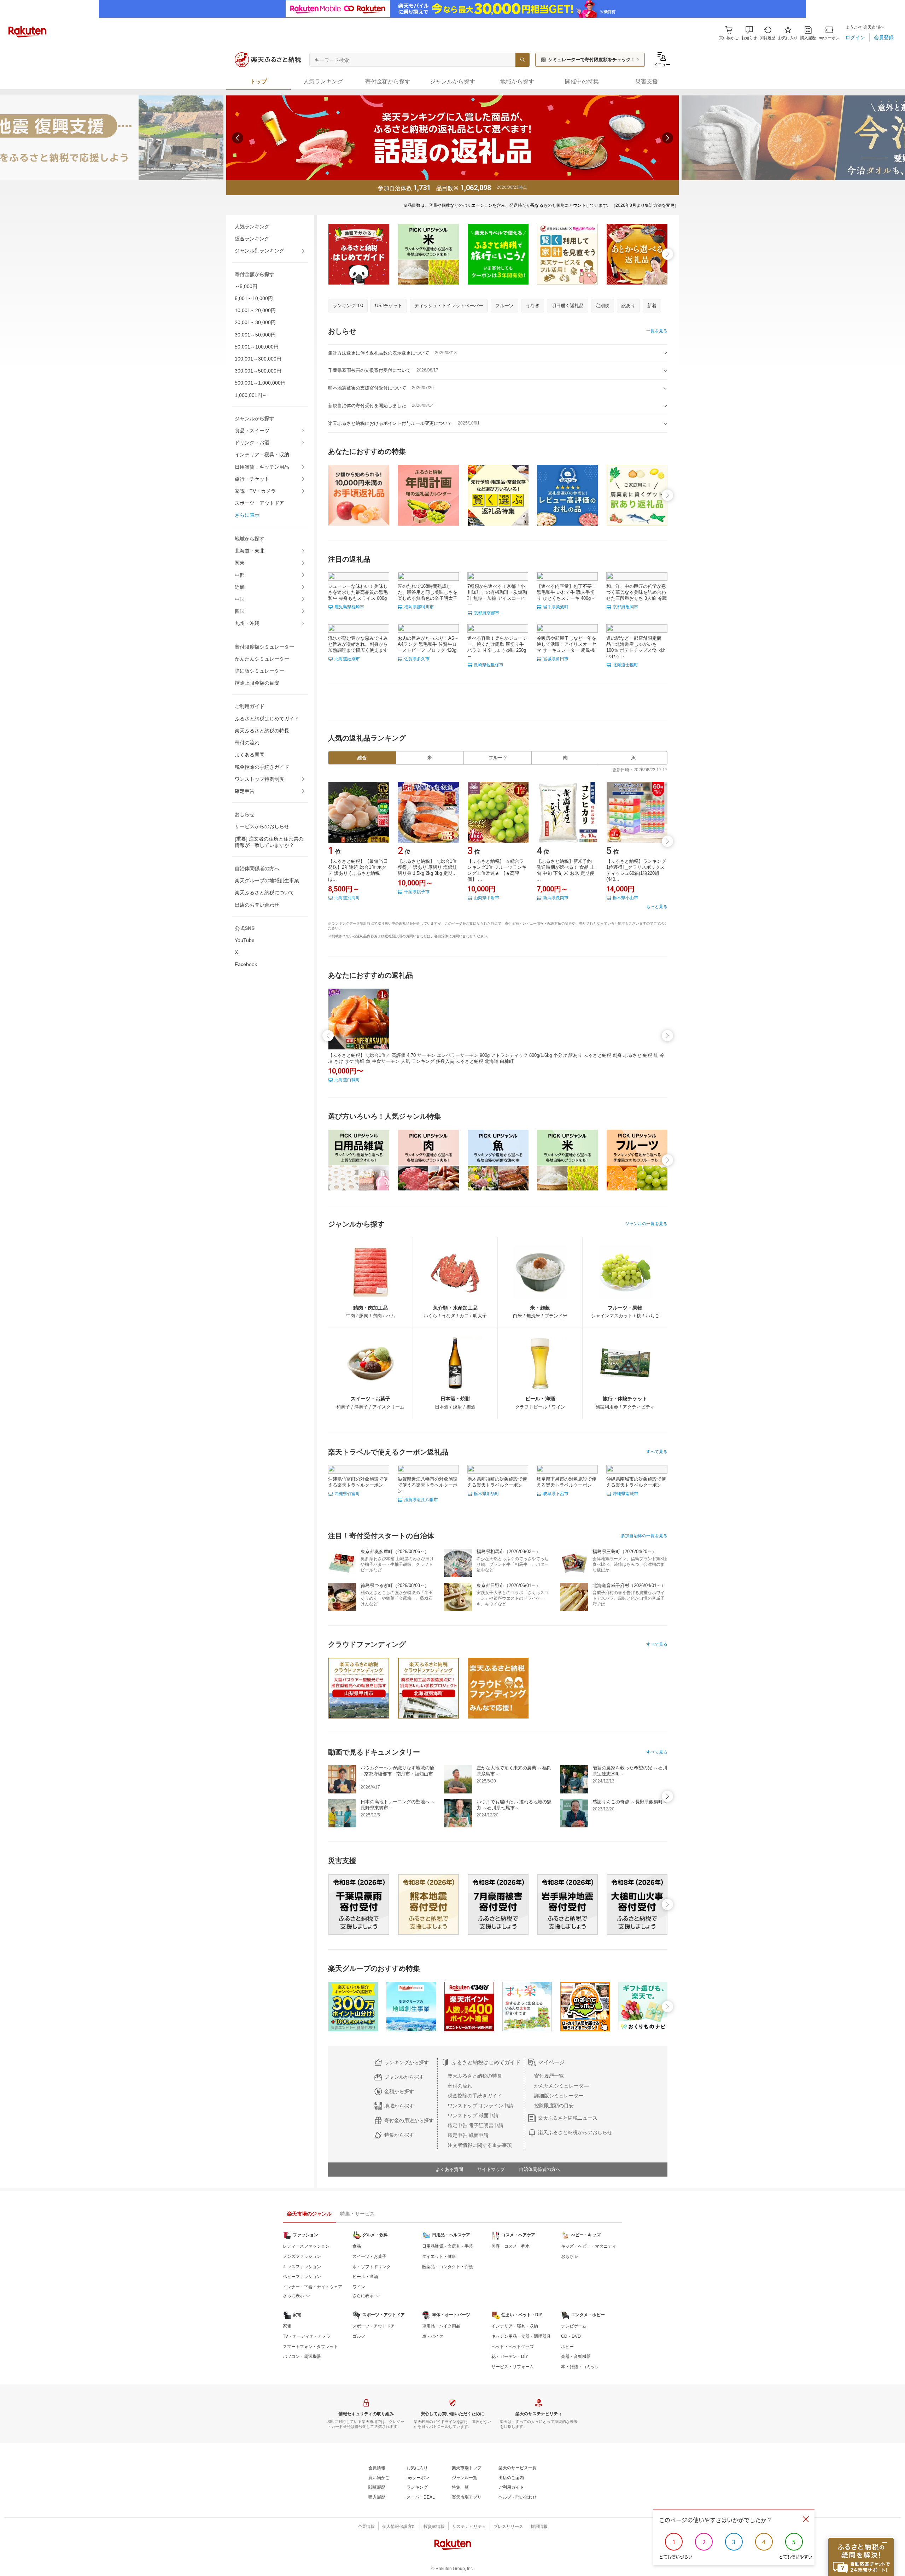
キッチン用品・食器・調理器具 (521, 2336)
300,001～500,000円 (258, 371)
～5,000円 (246, 286)
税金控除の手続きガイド (262, 767)
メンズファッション (302, 2256)
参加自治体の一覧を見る (644, 1536)
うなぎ (533, 306)
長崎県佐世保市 (489, 665)
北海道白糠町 (347, 1080)
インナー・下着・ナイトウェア (313, 2287)
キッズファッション (302, 2267)
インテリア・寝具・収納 (262, 455)
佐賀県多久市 (417, 659)
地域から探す (399, 2106)
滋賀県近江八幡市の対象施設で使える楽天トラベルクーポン (428, 1485)
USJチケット (389, 306)
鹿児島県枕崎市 (349, 607)
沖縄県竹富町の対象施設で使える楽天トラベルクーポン (358, 1482)
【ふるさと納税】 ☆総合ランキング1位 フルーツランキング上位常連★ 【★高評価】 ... (497, 870)
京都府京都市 (486, 613)
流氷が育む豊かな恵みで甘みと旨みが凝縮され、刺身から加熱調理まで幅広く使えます (358, 644)
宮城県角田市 (556, 659)
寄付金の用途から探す (409, 2120)
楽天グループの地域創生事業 (267, 880)
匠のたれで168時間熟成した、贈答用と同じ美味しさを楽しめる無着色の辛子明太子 (428, 592)
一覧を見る (657, 331)
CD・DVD (571, 2336)
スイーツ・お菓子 (369, 2256)
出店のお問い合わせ (257, 905)
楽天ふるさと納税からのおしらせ (575, 2132)
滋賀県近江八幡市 (421, 1500)
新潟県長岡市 (556, 898)
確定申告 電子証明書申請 (475, 2125)
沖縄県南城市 (625, 1494)
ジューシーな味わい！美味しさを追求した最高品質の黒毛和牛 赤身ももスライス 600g (358, 592)
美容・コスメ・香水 (510, 2246)
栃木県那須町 (486, 1494)
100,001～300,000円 (258, 359)
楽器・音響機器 (576, 2357)
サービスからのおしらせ (262, 826)
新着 (652, 306)
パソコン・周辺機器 (302, 2357)
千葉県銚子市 (417, 892)
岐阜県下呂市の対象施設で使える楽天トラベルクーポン (567, 1482)
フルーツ (504, 306)
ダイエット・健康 (439, 2256)
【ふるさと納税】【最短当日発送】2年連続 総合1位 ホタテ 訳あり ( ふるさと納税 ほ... (358, 870)
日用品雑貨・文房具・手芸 (448, 2246)
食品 (357, 2246)
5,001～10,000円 (254, 298)
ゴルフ (359, 2336)
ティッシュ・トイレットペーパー (449, 306)
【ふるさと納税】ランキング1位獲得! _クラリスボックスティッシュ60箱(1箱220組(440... (636, 870)
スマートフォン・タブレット (310, 2347)
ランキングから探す (407, 2062)
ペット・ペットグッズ (513, 2347)
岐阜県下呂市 (556, 1494)
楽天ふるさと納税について (264, 892)
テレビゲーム (574, 2326)
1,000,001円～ (251, 395)
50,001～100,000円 (257, 347)
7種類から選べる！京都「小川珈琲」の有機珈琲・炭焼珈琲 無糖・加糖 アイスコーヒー (497, 595)
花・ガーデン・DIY (510, 2357)
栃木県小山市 (625, 898)
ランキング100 (348, 306)
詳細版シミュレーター (259, 671)
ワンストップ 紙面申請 (473, 2115)
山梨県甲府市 (486, 898)
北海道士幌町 (625, 665)
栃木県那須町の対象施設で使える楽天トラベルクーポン (497, 1482)
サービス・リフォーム (513, 2367)
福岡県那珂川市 (419, 607)
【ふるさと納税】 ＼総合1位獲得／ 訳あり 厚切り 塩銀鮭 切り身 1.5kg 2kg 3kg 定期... (427, 867)
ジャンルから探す (404, 2077)
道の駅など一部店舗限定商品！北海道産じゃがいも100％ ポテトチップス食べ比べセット (636, 647)
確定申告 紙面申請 (468, 2135)
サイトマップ (491, 2169)
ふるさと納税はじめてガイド (267, 719)
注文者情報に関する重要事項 (480, 2145)
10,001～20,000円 (255, 310)
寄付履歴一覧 (549, 2076)
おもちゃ (570, 2256)
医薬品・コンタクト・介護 (448, 2267)
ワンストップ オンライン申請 (480, 2106)
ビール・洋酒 (365, 2277)
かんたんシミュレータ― (561, 2086)
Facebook (246, 964)
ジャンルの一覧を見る (646, 1224)
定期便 (603, 306)
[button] (749, 33)
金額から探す (399, 2091)
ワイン (359, 2287)
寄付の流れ (247, 743)
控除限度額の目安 (554, 2106)
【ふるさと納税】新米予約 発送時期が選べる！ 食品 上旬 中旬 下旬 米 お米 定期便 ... (566, 870)
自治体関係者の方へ (540, 2169)
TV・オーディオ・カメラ (307, 2336)
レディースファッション (306, 2246)
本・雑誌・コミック (580, 2367)
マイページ (551, 2062)
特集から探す (399, 2135)
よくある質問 (250, 755)
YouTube (245, 940)
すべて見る (657, 1452)
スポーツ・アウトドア (259, 503)
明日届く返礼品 (568, 306)
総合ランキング (252, 239)
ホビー (567, 2347)
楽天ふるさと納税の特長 (262, 731)
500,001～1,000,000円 (260, 383)
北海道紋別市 (347, 659)
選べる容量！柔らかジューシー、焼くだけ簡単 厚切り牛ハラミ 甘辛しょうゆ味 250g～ (497, 647)
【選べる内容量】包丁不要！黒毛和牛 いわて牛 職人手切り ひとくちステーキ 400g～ (567, 592)
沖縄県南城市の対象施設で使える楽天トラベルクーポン (636, 1482)
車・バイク (433, 2336)
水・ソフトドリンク (372, 2267)
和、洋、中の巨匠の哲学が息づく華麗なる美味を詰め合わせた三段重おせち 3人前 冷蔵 (637, 592)
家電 (287, 2326)
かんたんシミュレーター (262, 659)
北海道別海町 (347, 898)
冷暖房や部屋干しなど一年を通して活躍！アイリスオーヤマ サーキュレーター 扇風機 (567, 644)
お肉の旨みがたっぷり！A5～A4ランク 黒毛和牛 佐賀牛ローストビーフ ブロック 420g (428, 644)
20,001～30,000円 (255, 322)
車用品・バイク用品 (441, 2326)
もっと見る (657, 907)
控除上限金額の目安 (257, 683)
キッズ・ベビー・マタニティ (589, 2246)
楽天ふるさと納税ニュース (568, 2118)
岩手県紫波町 (556, 607)
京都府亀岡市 (625, 607)
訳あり (628, 306)
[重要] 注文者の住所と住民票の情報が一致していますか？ (269, 842)
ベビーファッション (302, 2277)
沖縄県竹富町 (347, 1494)
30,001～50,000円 (255, 335)
